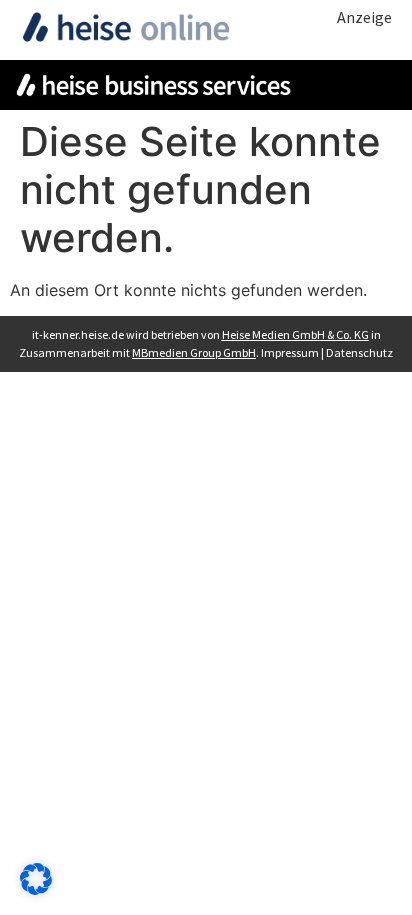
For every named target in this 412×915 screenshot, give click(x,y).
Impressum (290, 352)
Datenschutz (359, 352)
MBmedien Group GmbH (194, 352)
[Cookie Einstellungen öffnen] (36, 889)
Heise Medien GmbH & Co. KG (295, 334)
